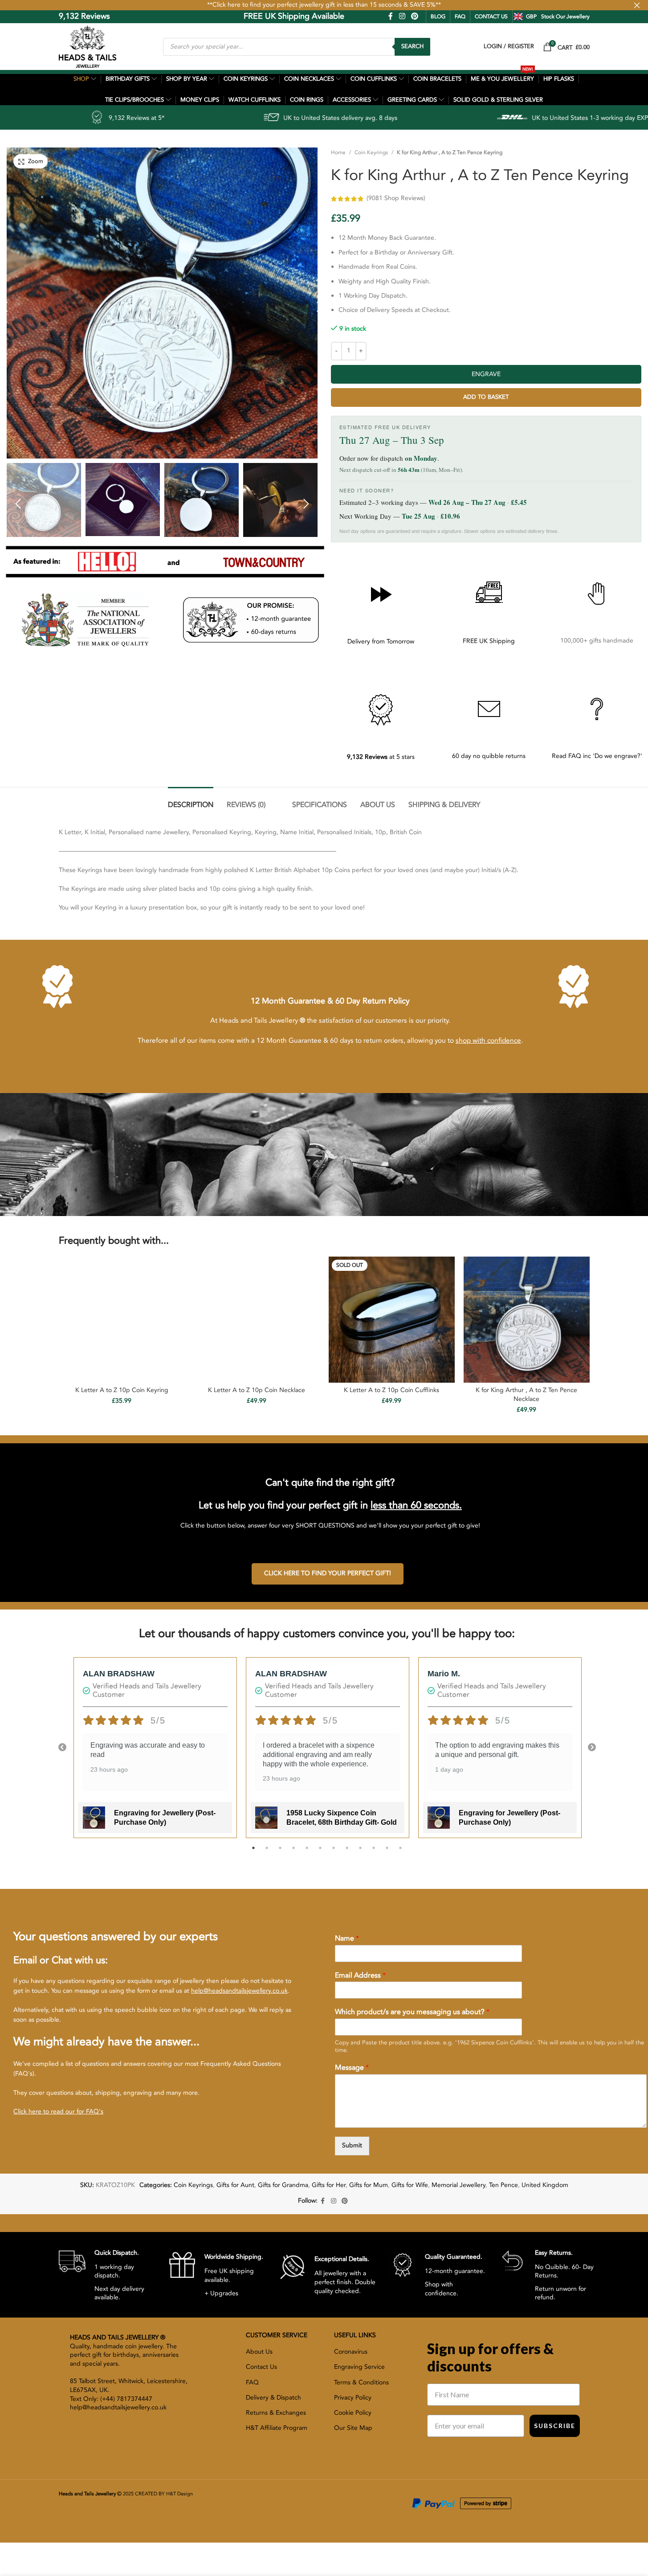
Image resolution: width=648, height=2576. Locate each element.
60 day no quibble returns (489, 756)
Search (412, 46)
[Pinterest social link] (414, 16)
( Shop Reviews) (396, 198)
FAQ (460, 16)
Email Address (360, 1976)
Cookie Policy (353, 2413)
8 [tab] (347, 1853)
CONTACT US (491, 16)
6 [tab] (320, 1853)
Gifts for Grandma (283, 2185)
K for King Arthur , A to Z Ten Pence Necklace (526, 1394)
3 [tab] (280, 1853)
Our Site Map (353, 2428)
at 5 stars (381, 757)
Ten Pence (503, 2185)
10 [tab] (374, 1853)
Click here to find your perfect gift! (328, 1573)
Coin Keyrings (371, 152)
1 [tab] (253, 1853)
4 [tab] (293, 1853)
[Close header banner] (637, 5)
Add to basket (486, 397)
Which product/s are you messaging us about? (412, 2012)
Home (338, 152)
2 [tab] (267, 1853)
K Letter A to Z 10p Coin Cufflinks (391, 1390)
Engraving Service (359, 2367)
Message (352, 2068)
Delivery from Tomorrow (381, 641)
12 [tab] (400, 1853)
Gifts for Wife (410, 2185)
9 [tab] (360, 1853)
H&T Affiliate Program (277, 2428)
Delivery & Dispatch (273, 2398)
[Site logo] (88, 46)
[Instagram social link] (402, 16)
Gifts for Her (329, 2185)
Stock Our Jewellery (565, 16)
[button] (18, 503)
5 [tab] (307, 1853)
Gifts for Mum (369, 2185)
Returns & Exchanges (276, 2413)
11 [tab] (387, 1853)
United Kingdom (545, 2185)
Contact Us (261, 2367)
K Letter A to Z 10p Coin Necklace (257, 1390)
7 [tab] (334, 1853)
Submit (352, 2145)
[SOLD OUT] (392, 1319)
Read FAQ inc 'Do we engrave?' (597, 756)
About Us (259, 2352)
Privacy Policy (353, 2398)
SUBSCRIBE (555, 2426)
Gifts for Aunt (235, 2185)
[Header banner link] (324, 5)
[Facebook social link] (391, 16)
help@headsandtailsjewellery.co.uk (239, 1991)
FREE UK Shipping (489, 641)
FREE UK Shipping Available (232, 16)
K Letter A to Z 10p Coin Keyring (122, 1390)
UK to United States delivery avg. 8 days (189, 118)
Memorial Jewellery (458, 2185)
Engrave (486, 374)
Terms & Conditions (361, 2382)
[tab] (191, 801)
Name (347, 1939)
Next (592, 1748)
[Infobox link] (107, 2275)
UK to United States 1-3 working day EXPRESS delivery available (471, 118)
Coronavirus (351, 2352)
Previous (62, 1748)
